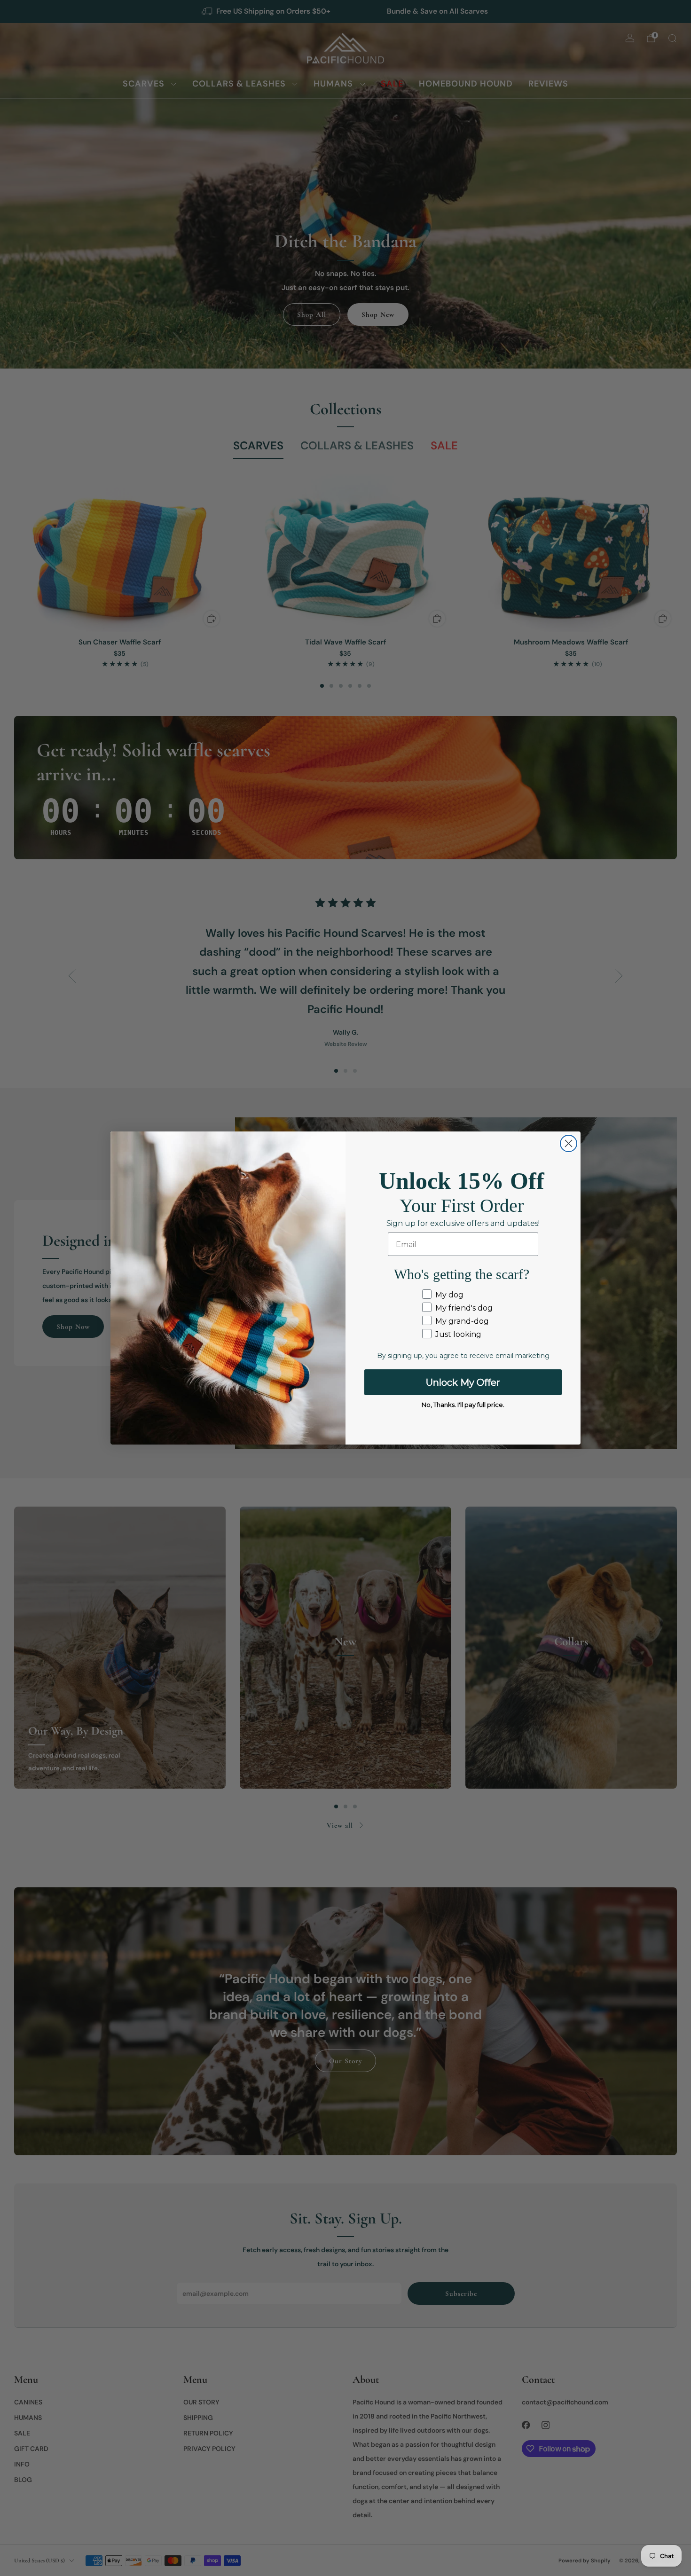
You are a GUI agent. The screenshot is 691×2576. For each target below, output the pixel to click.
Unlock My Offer (463, 1382)
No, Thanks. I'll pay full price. (463, 1405)
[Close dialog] (569, 1143)
